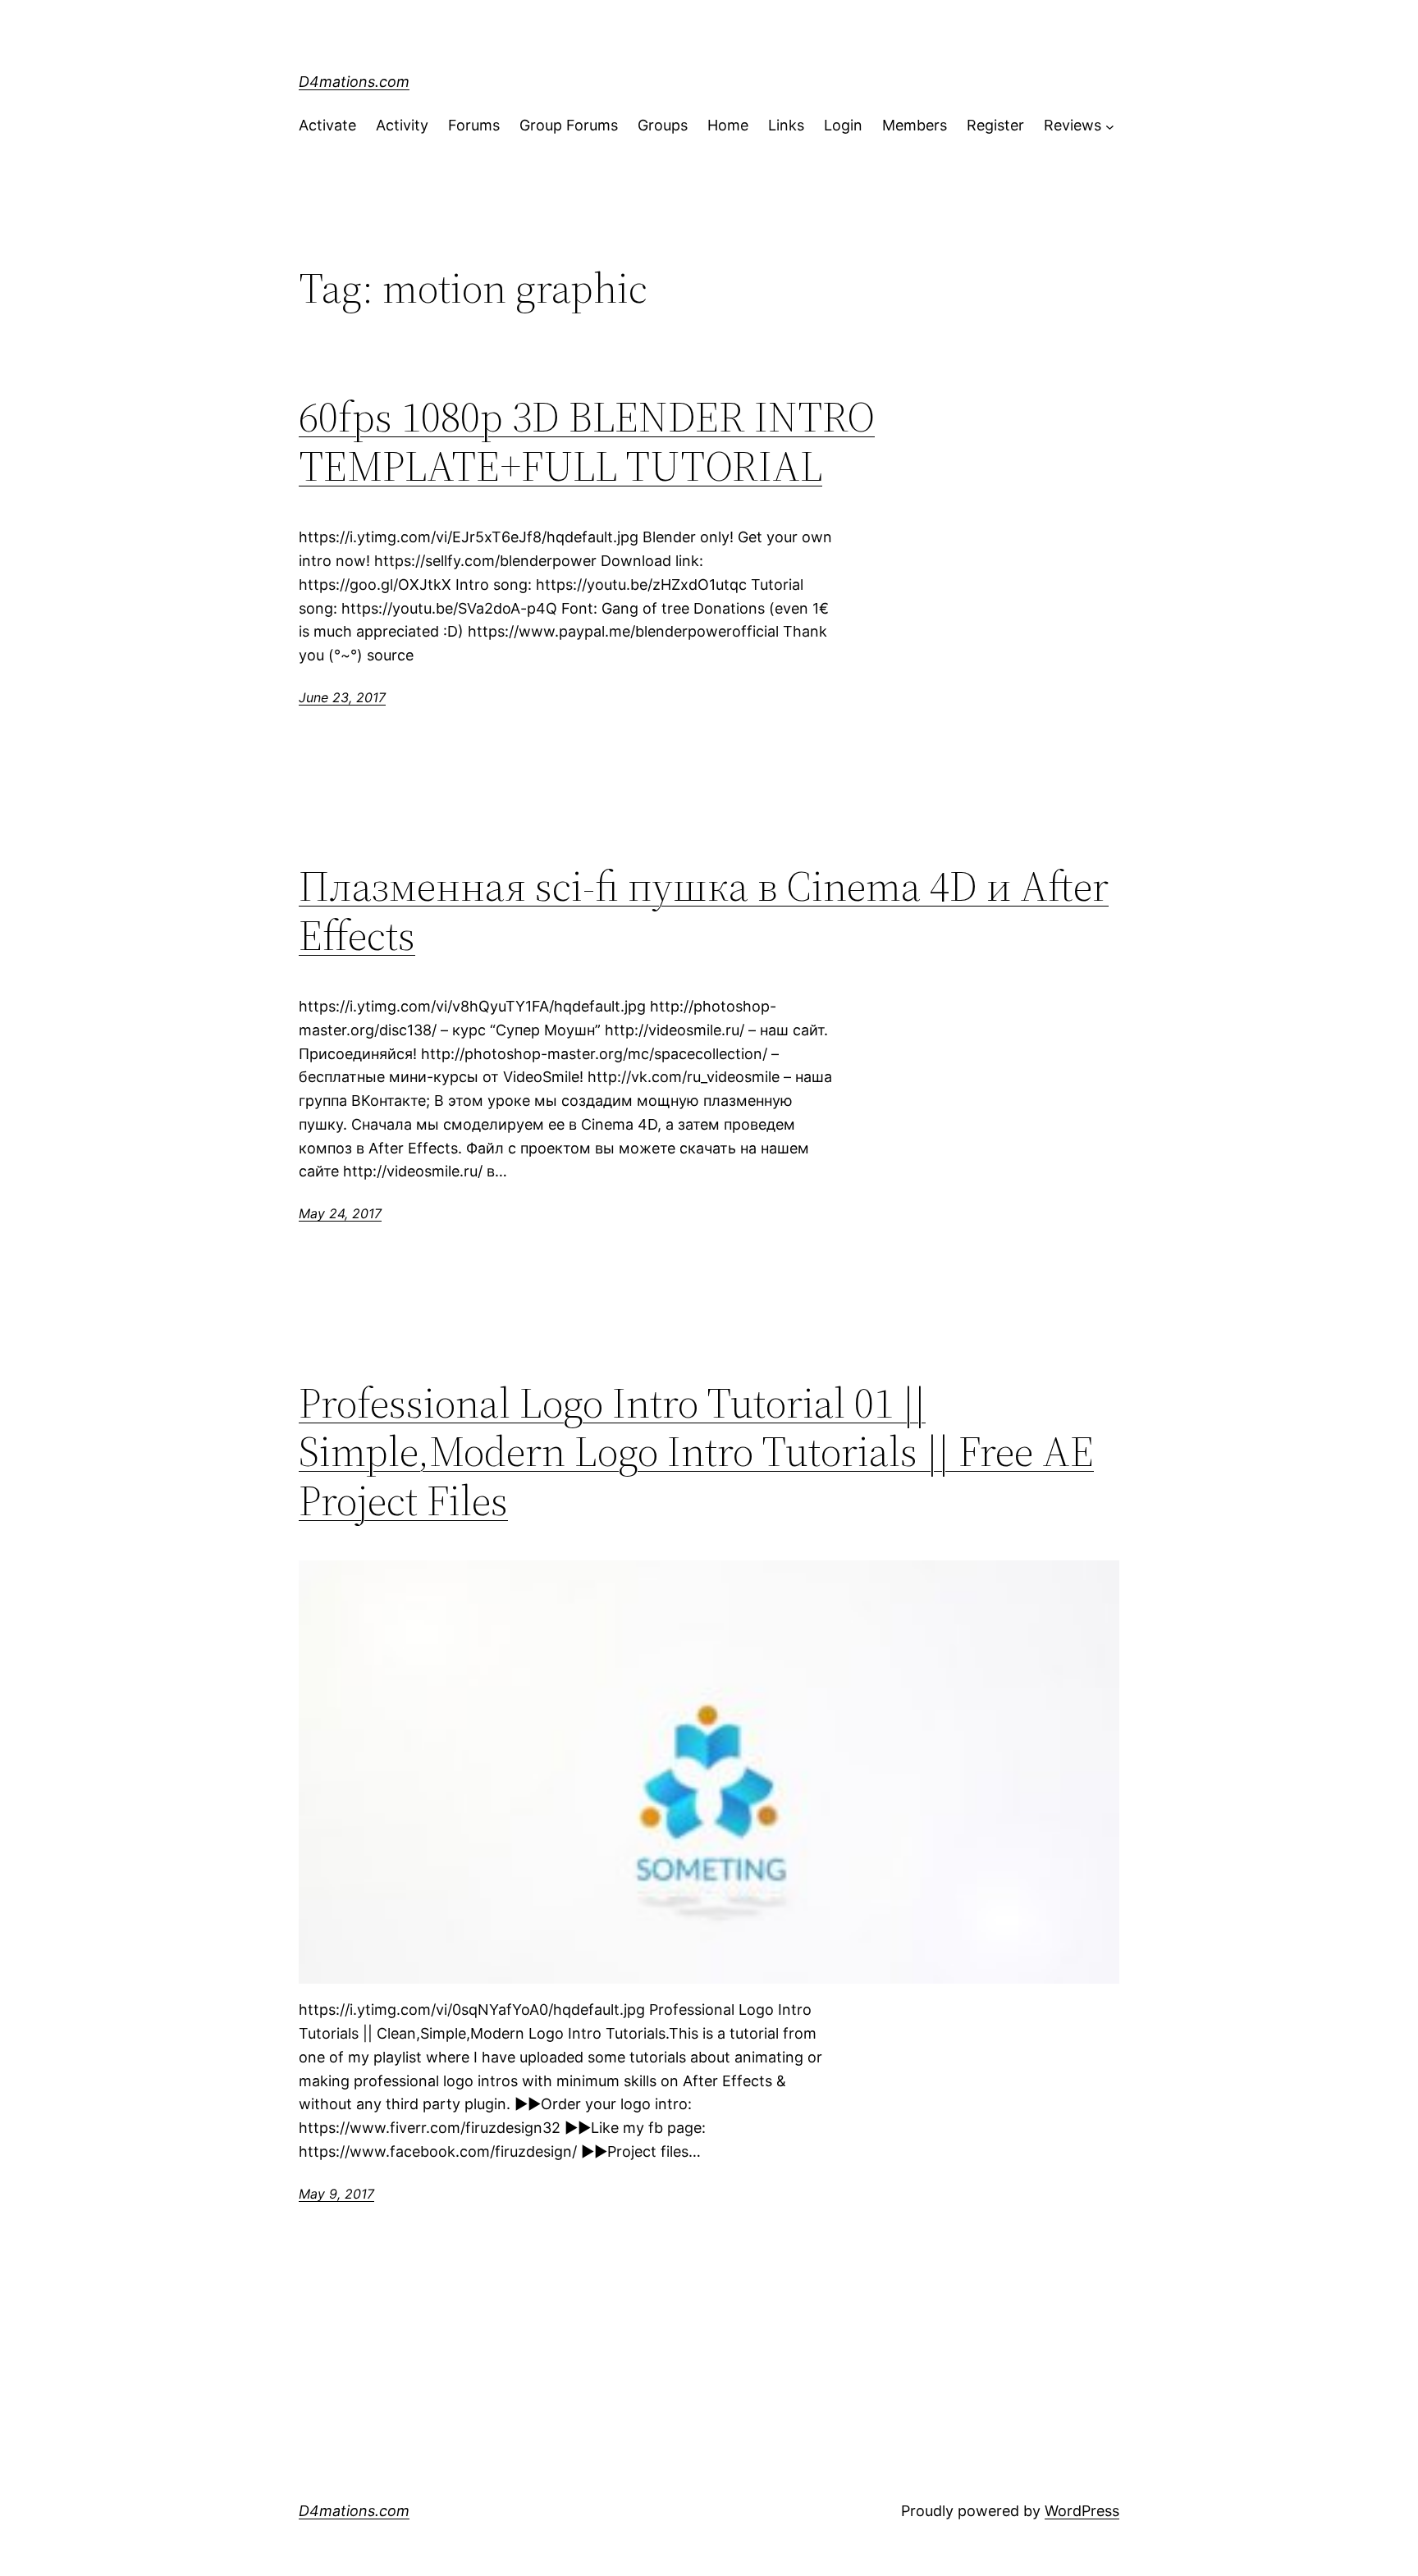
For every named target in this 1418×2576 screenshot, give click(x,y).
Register (995, 125)
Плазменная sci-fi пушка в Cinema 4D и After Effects (704, 911)
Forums (474, 125)
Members (915, 125)
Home (728, 125)
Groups (663, 125)
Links (786, 125)
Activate (327, 125)
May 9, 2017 (336, 2194)
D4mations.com (354, 82)
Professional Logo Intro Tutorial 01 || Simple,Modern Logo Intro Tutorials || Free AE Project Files (696, 1452)
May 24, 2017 (340, 1213)
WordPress (1082, 2511)
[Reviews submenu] (1110, 126)
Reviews (1073, 125)
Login (843, 125)
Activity (402, 125)
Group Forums (569, 125)
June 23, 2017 (342, 697)
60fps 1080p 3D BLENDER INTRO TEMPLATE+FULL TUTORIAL (587, 441)
